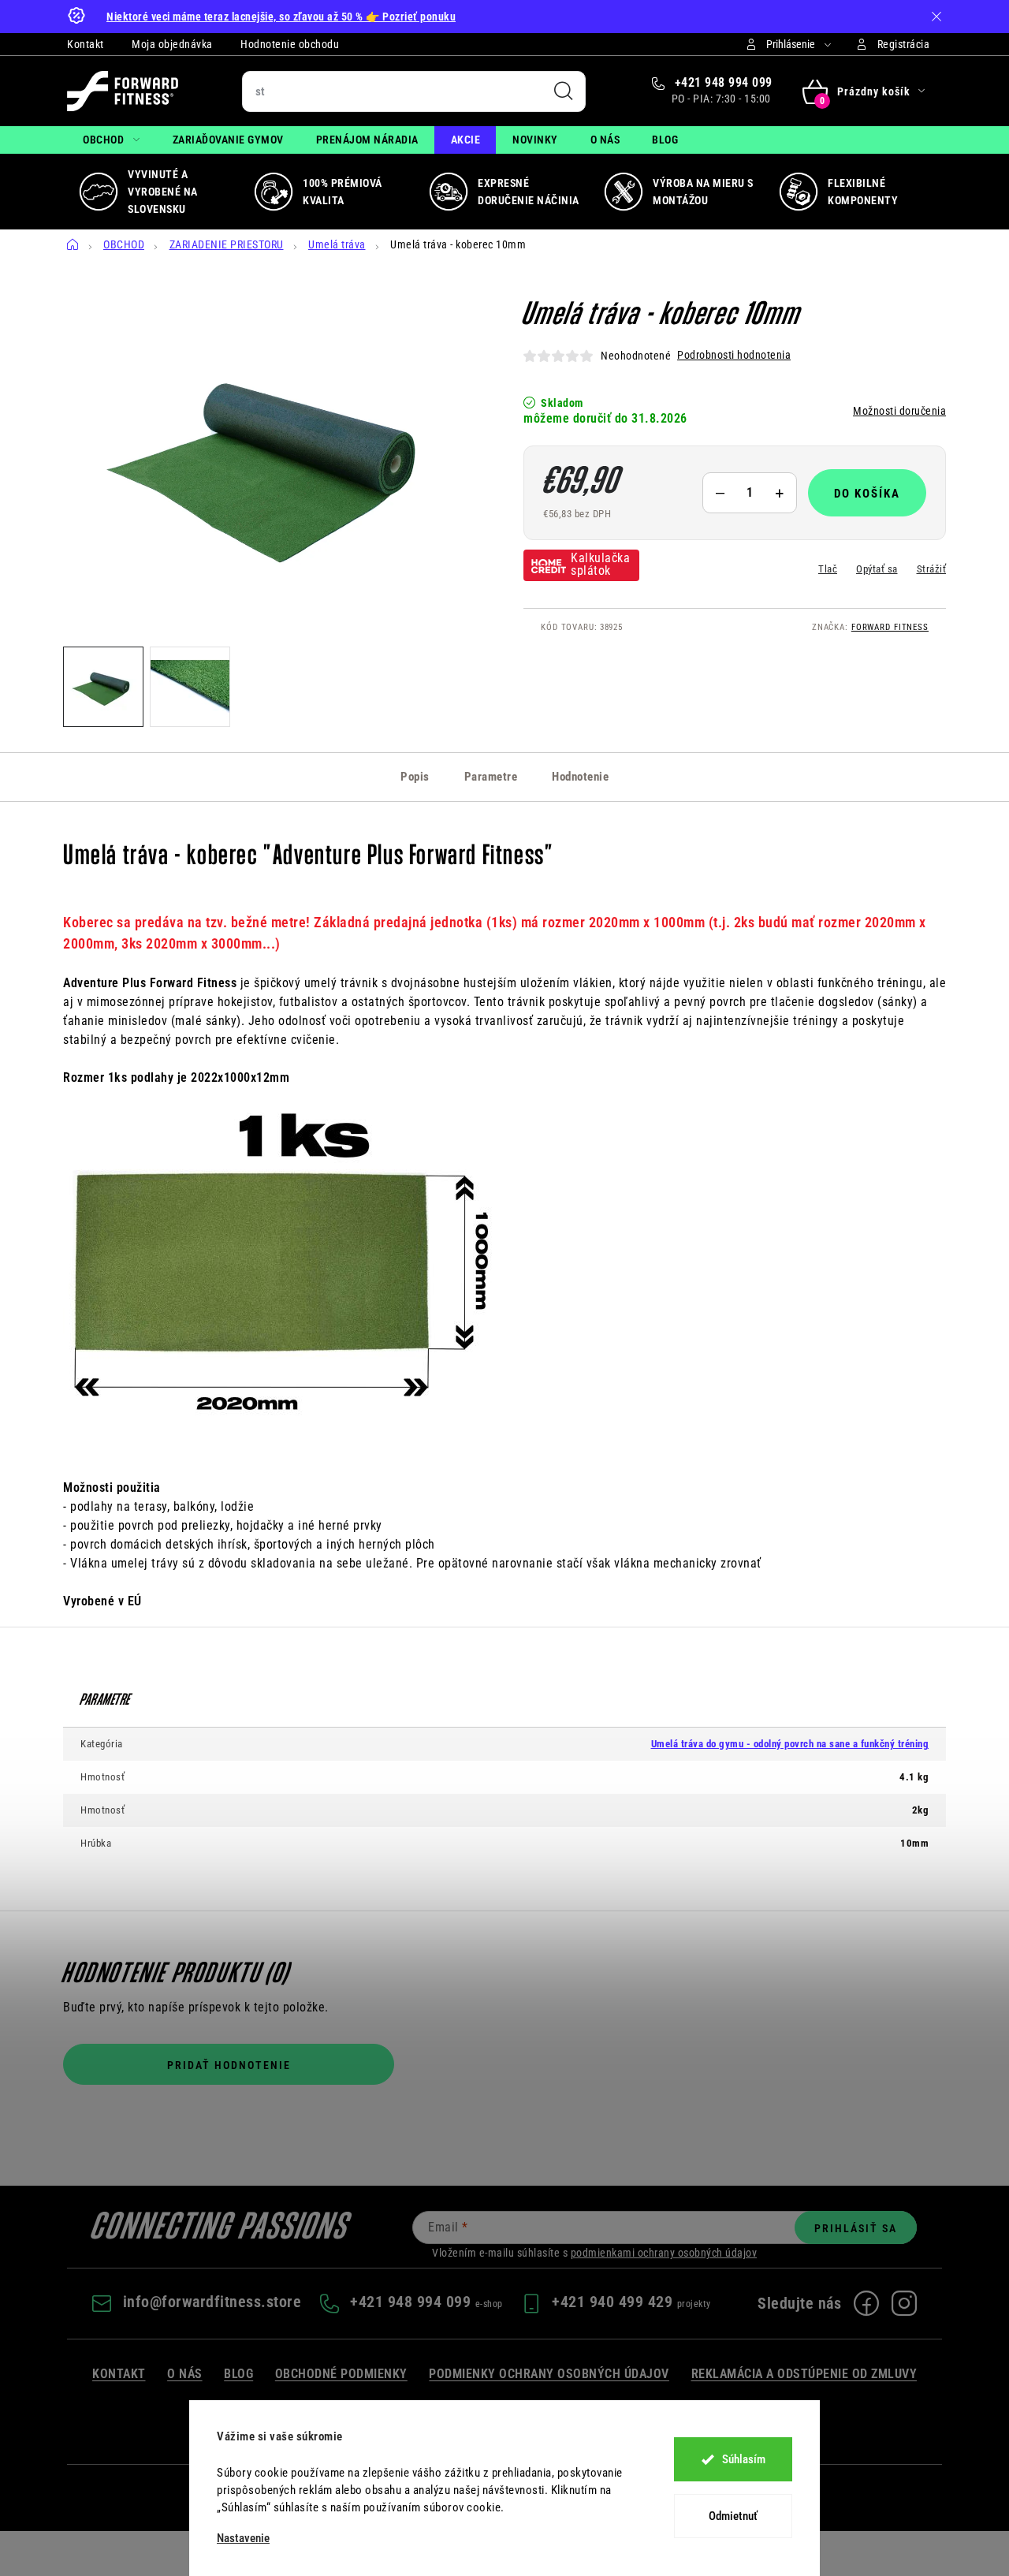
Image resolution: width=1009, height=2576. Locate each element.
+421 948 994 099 (722, 82)
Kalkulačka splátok (600, 564)
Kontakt (86, 44)
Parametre (491, 777)
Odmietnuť (733, 2516)
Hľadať (564, 91)
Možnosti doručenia (899, 411)
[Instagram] (904, 2303)
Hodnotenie (580, 777)
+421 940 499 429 (614, 2302)
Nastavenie (243, 2539)
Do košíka (867, 494)
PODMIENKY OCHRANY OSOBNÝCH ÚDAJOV (549, 2374)
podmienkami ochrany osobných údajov (664, 2253)
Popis (415, 777)
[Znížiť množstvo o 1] (720, 493)
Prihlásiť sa (856, 2228)
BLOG (238, 2374)
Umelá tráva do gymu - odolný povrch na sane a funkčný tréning (790, 1744)
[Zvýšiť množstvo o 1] (780, 493)
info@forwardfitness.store (212, 2302)
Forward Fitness (890, 627)
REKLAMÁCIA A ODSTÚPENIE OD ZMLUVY (804, 2374)
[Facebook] (866, 2303)
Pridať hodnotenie (229, 2065)
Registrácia (904, 44)
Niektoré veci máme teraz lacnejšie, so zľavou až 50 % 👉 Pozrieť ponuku (281, 17)
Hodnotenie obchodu (290, 44)
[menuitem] (112, 140)
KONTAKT (119, 2374)
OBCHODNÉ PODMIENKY (341, 2374)
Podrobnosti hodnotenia (734, 355)
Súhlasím (744, 2459)
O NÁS (185, 2374)
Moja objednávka (172, 44)
